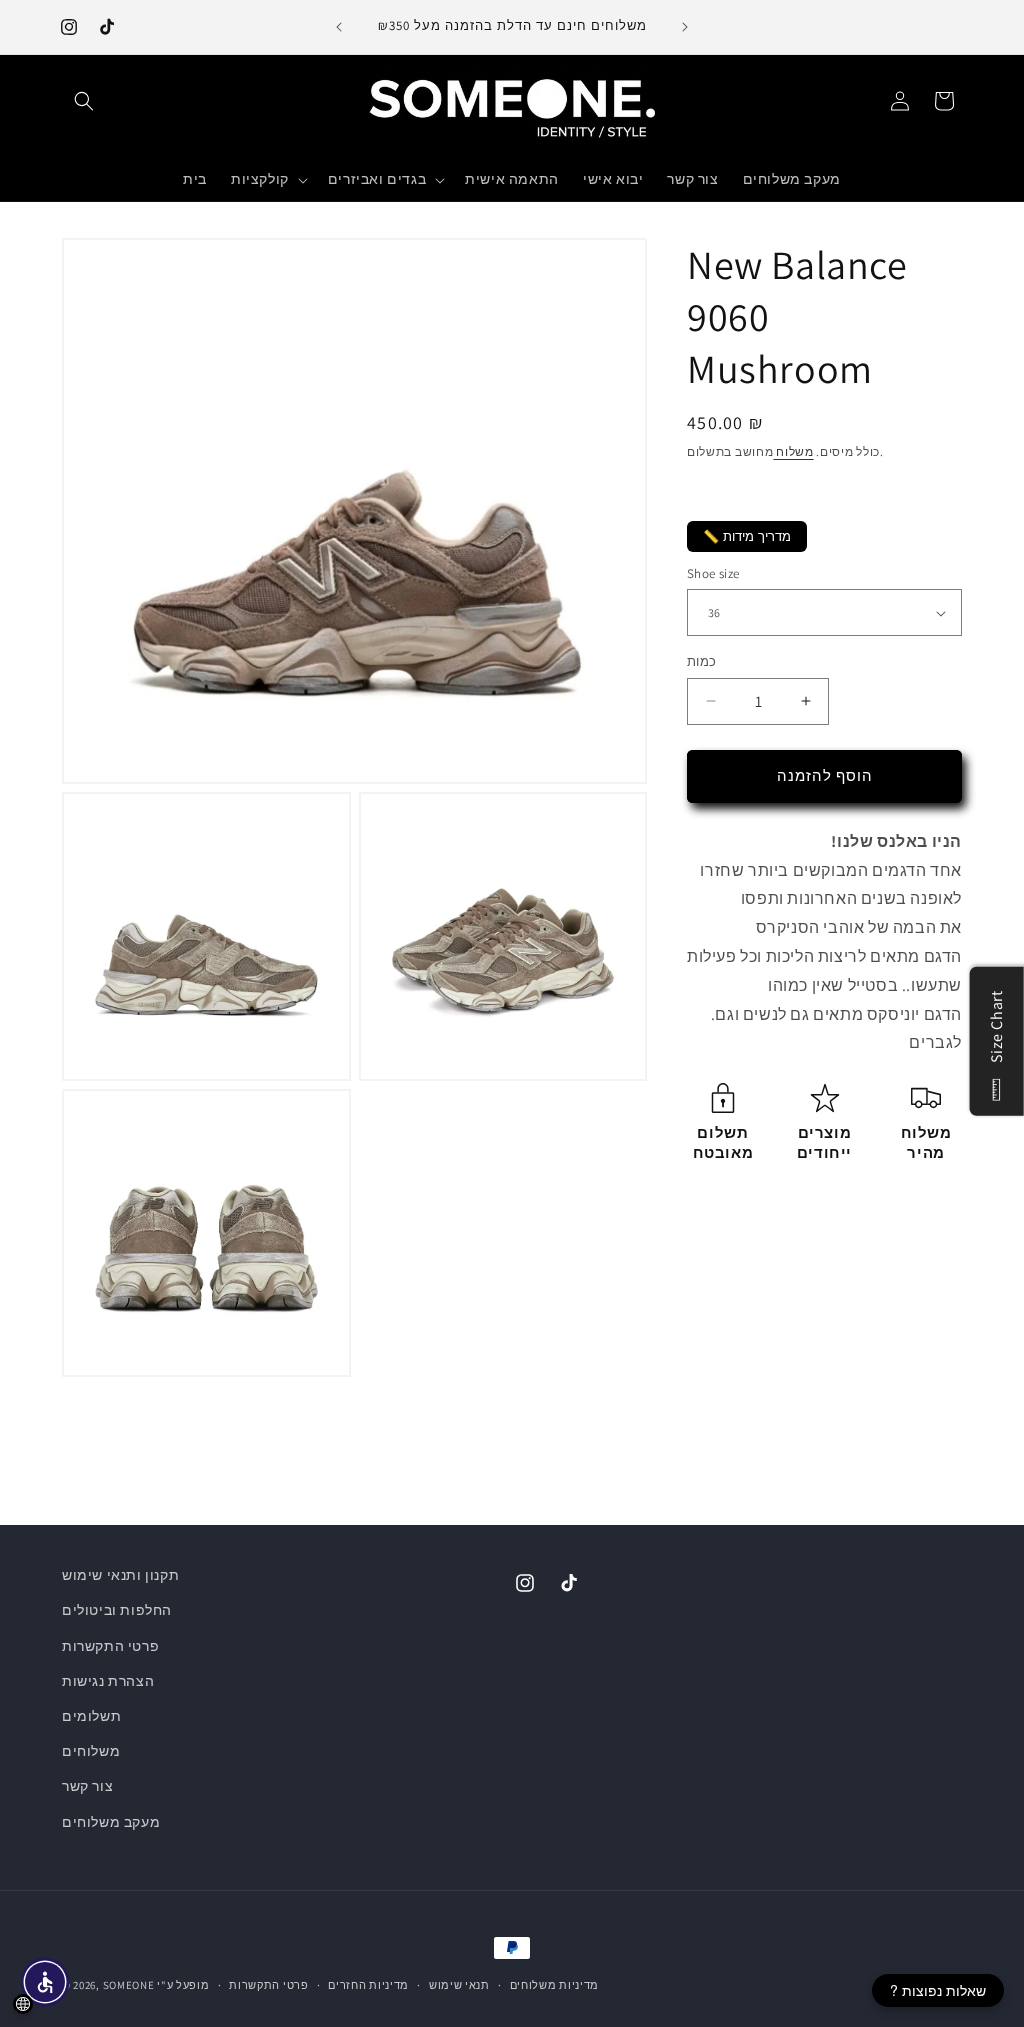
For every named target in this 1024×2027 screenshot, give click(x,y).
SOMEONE (129, 1985)
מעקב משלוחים (111, 1822)
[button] (84, 101)
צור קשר (87, 1786)
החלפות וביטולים (117, 1610)
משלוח (793, 451)
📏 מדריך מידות (747, 536)
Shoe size (713, 573)
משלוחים (91, 1751)
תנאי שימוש (459, 1985)
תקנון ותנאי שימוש (120, 1575)
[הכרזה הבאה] (685, 27)
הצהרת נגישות (108, 1681)
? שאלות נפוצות (938, 1990)
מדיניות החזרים (368, 1985)
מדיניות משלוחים (555, 1985)
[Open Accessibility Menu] (45, 1982)
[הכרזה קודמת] (339, 27)
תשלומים (91, 1716)
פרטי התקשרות (110, 1646)
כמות (702, 661)
